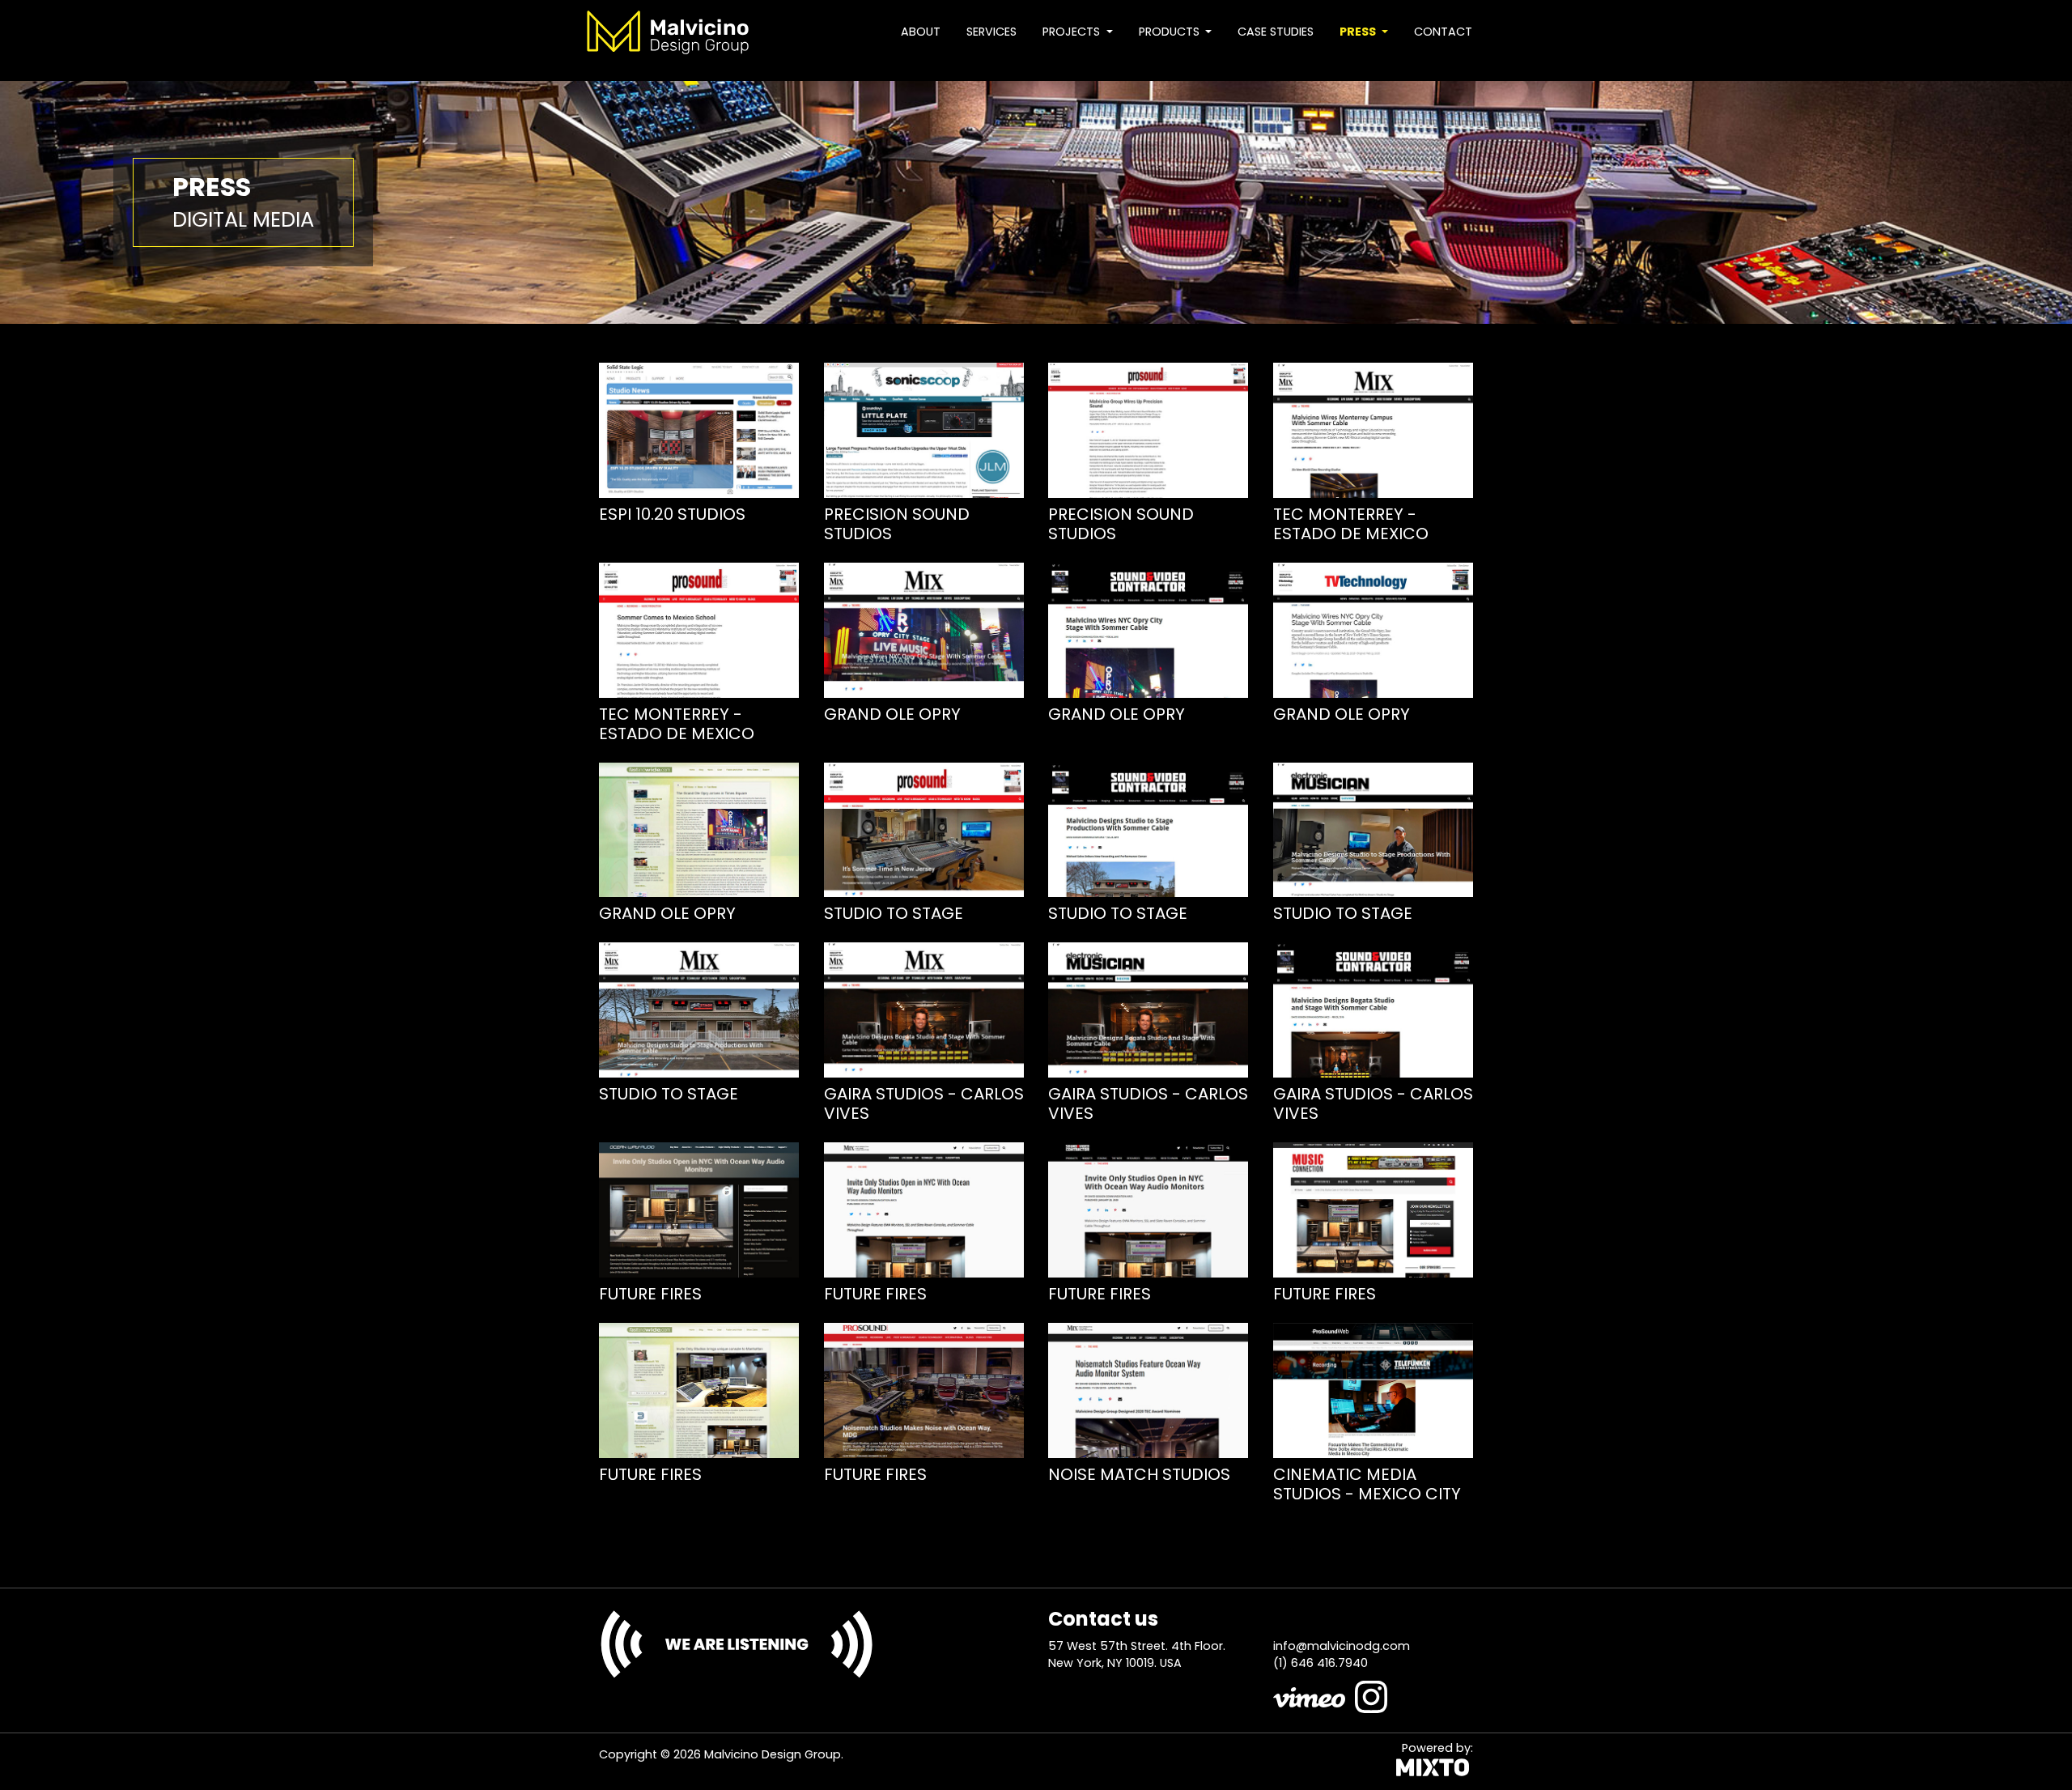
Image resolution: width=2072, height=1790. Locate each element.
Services (991, 32)
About (921, 32)
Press (1359, 32)
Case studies (1276, 32)
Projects (1073, 32)
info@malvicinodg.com (1342, 1646)
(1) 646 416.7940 (1320, 1663)
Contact (1443, 32)
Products (1171, 32)
